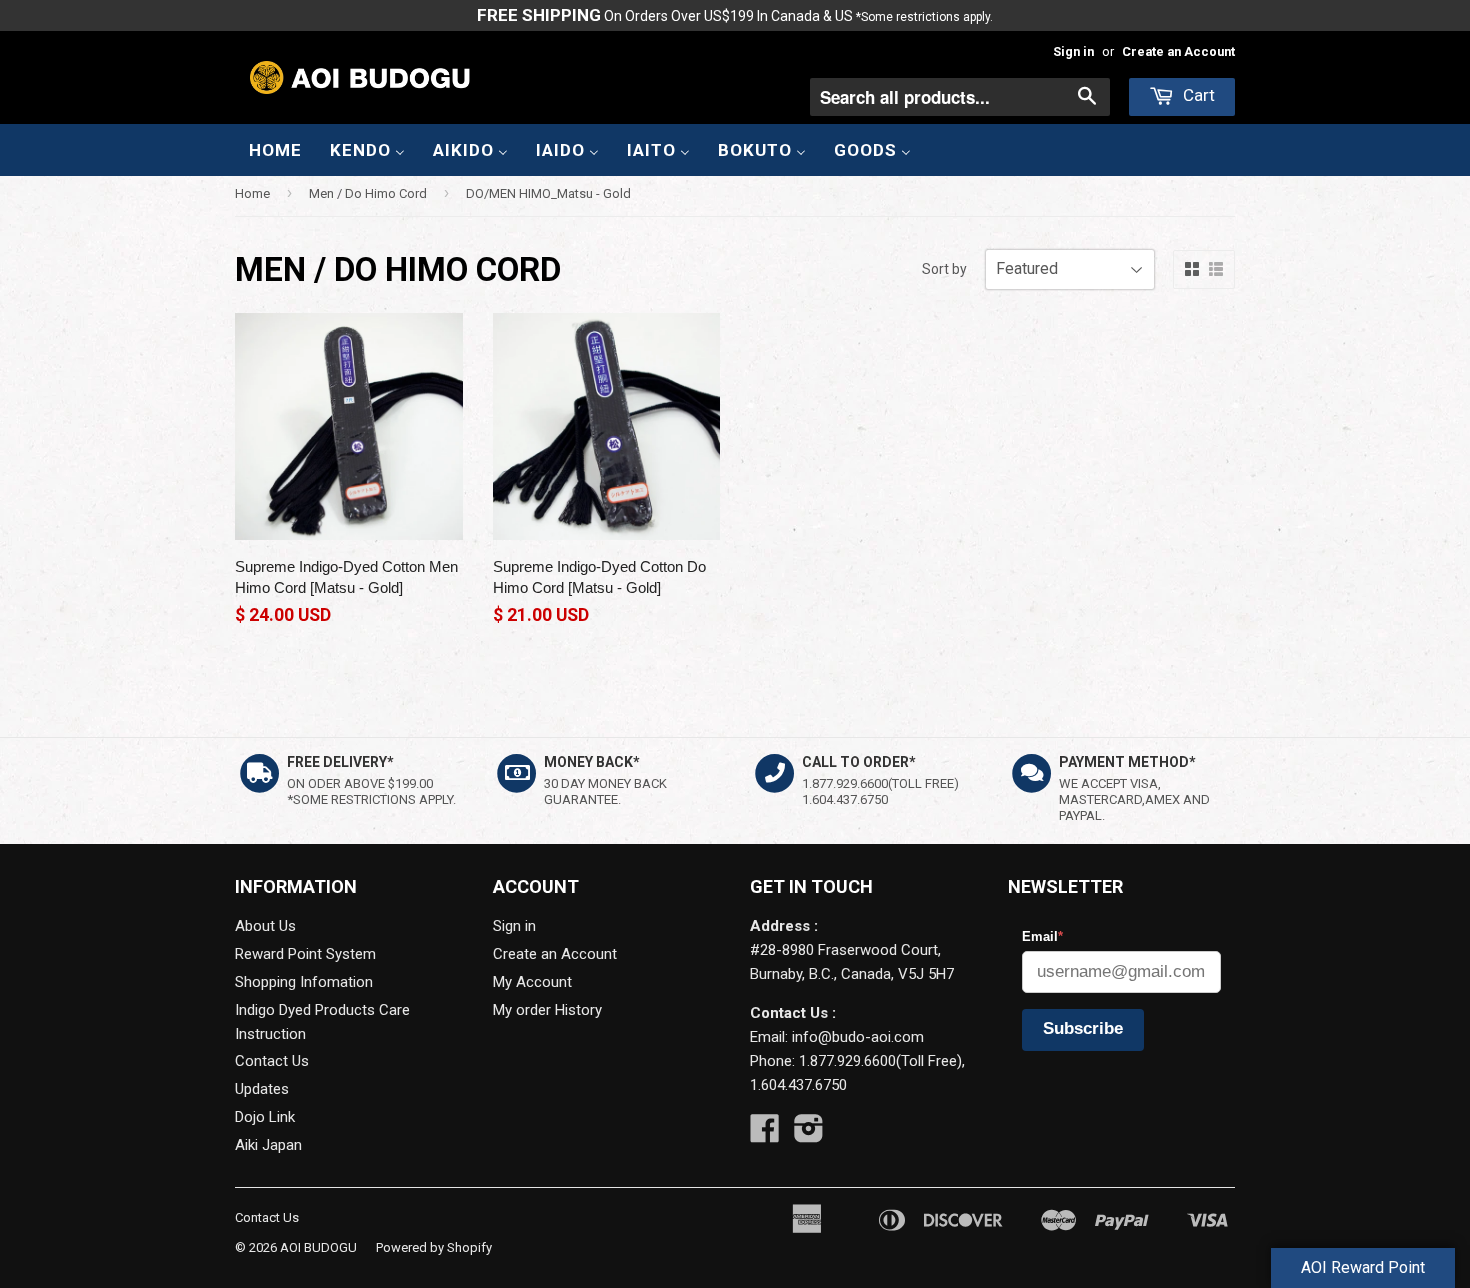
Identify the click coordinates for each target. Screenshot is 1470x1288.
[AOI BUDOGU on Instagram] (809, 1135)
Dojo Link (265, 1117)
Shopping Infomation (304, 982)
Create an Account (1178, 51)
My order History (547, 1010)
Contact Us (272, 1061)
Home (252, 193)
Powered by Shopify (434, 1247)
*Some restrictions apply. (924, 17)
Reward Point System (305, 954)
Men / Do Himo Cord (368, 193)
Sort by (944, 269)
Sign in (1073, 51)
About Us (265, 926)
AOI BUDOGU (318, 1247)
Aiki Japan (268, 1145)
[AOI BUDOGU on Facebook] (765, 1135)
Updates (262, 1089)
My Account (532, 982)
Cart (1197, 95)
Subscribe (1083, 1028)
